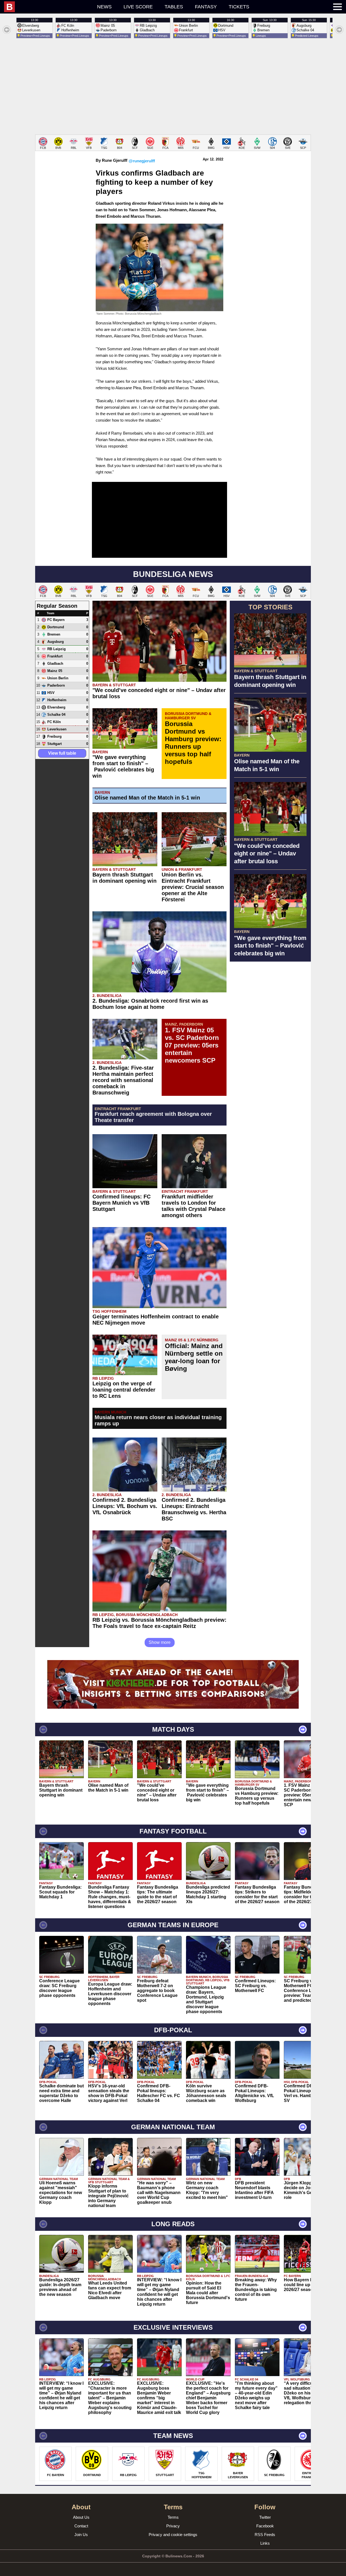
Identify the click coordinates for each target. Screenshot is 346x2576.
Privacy (173, 2526)
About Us (81, 2517)
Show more (160, 1642)
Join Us (81, 2535)
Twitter (265, 2517)
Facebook (265, 2526)
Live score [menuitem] (138, 7)
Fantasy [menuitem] (206, 7)
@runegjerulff (142, 161)
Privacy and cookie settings (173, 2535)
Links (265, 2543)
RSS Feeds (265, 2535)
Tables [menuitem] (174, 7)
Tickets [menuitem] (239, 7)
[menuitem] (48, 7)
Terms (173, 2517)
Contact (81, 2526)
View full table (62, 753)
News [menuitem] (104, 7)
